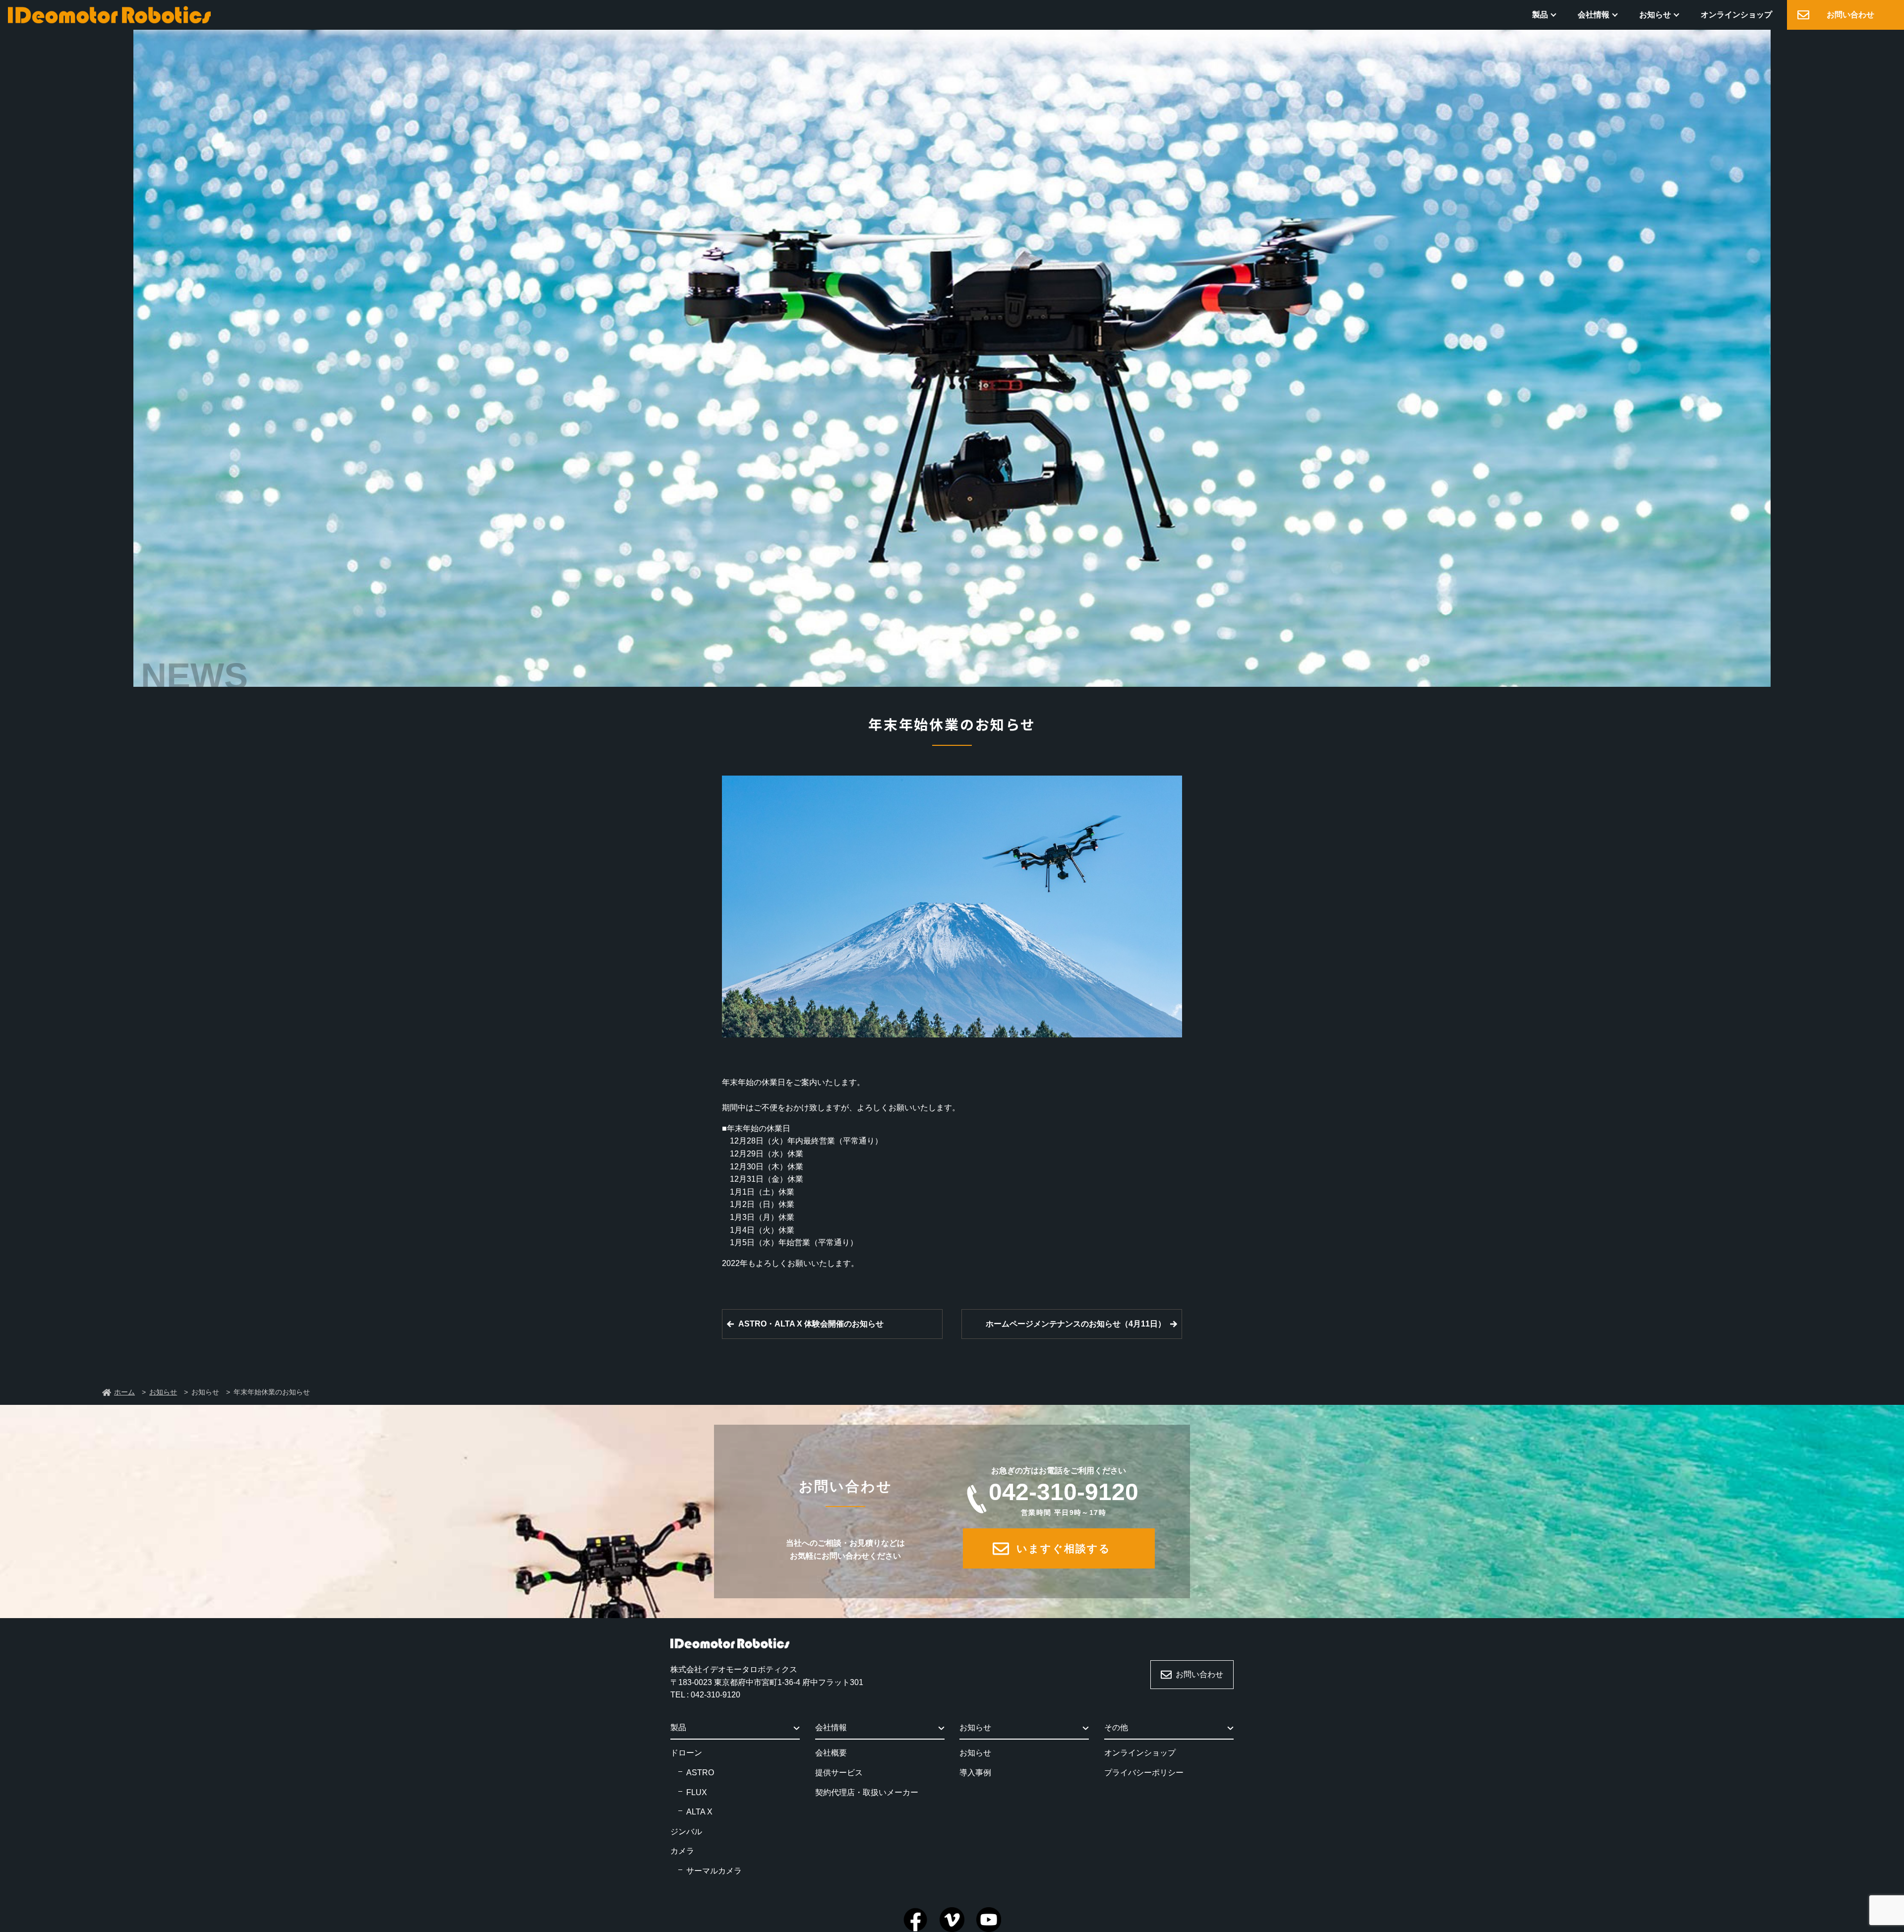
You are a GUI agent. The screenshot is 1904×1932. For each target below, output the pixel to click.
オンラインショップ (1736, 15)
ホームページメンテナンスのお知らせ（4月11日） (1076, 1324)
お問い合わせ (1850, 15)
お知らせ (1655, 15)
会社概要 (831, 1753)
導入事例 (975, 1773)
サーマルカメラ (714, 1871)
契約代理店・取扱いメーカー (867, 1792)
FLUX (697, 1792)
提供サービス (839, 1773)
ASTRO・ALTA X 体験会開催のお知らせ (811, 1324)
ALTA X (699, 1812)
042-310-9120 (1064, 1497)
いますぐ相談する (1064, 1548)
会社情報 (1594, 15)
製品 (1540, 15)
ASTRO (700, 1773)
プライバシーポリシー (1144, 1773)
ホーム (124, 1392)
